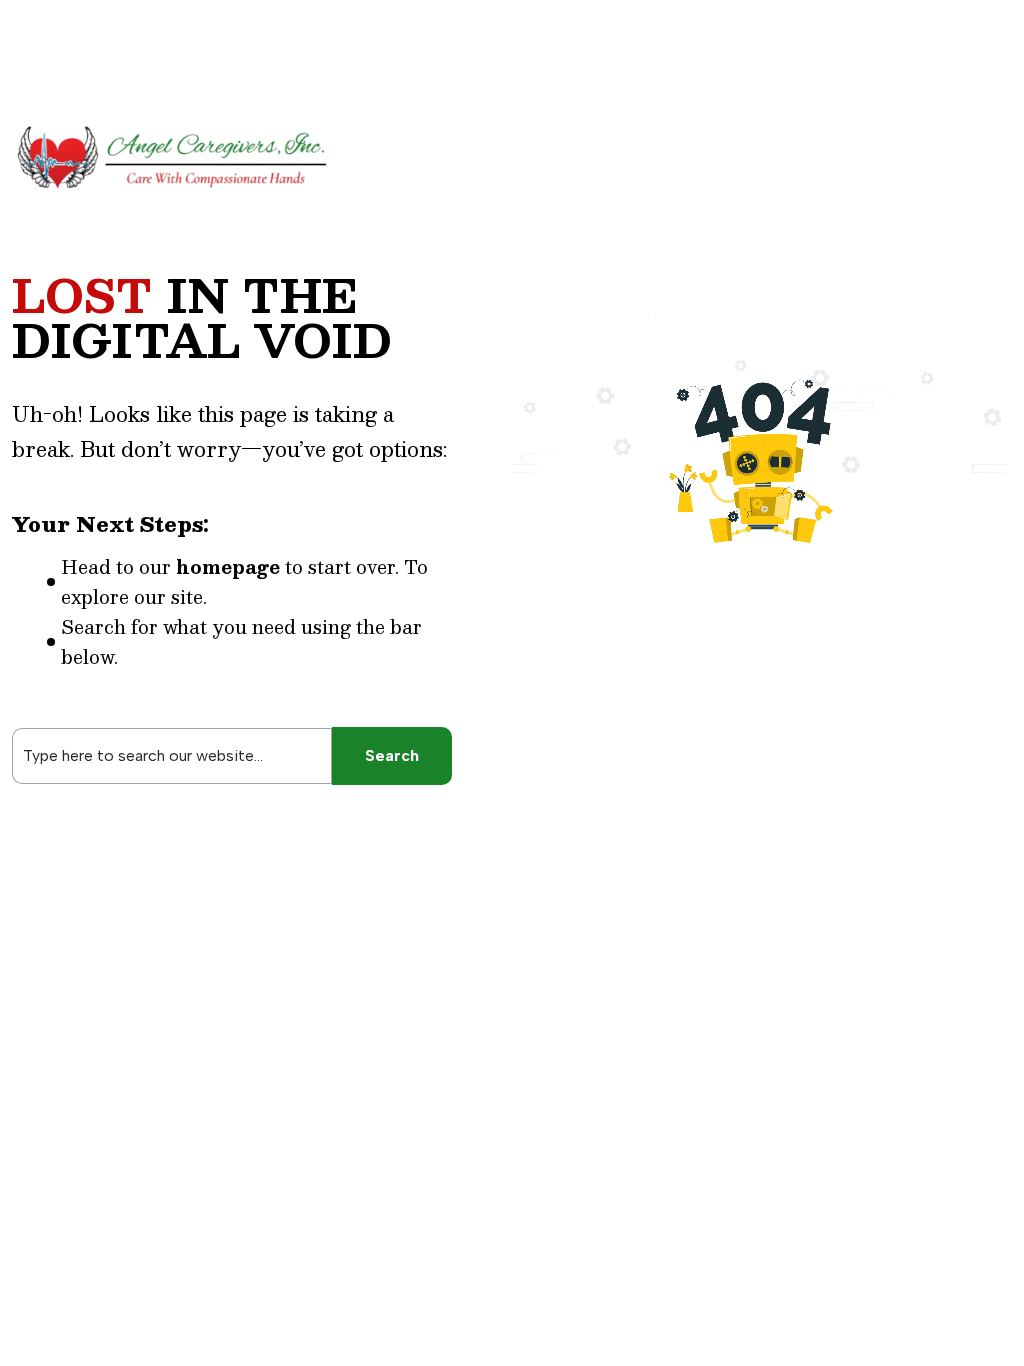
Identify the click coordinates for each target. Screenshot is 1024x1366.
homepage (228, 567)
